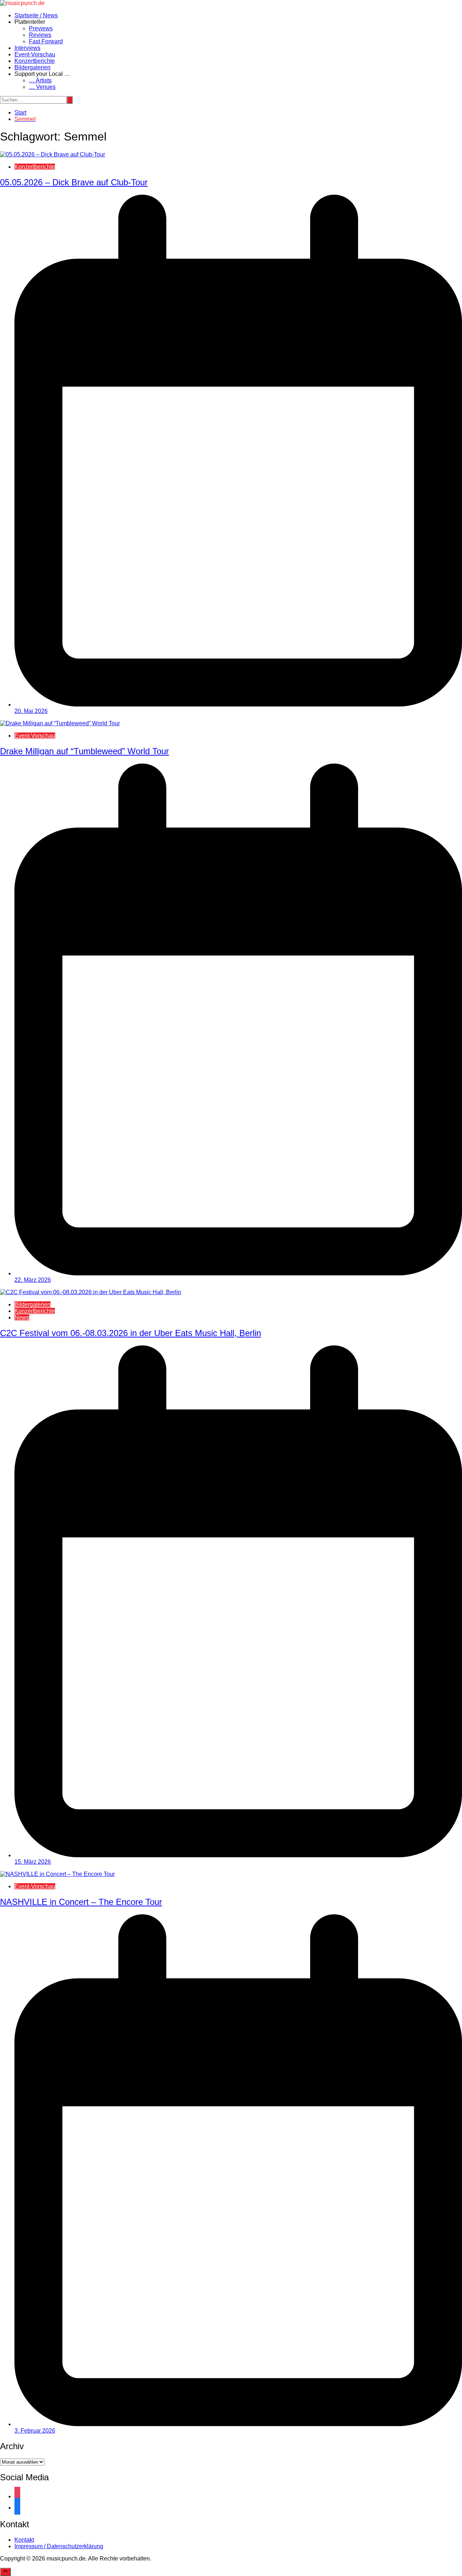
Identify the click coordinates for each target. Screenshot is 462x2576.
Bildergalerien (32, 67)
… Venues (42, 87)
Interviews (27, 48)
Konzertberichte (35, 61)
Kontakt (24, 2540)
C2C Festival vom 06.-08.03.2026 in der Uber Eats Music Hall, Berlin (130, 1333)
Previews (41, 28)
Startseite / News (36, 15)
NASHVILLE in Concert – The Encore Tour (81, 1902)
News (22, 1317)
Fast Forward (46, 41)
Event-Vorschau (35, 54)
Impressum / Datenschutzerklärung (59, 2546)
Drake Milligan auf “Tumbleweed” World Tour (84, 751)
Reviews (40, 35)
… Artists (40, 80)
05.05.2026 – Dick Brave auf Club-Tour (74, 182)
